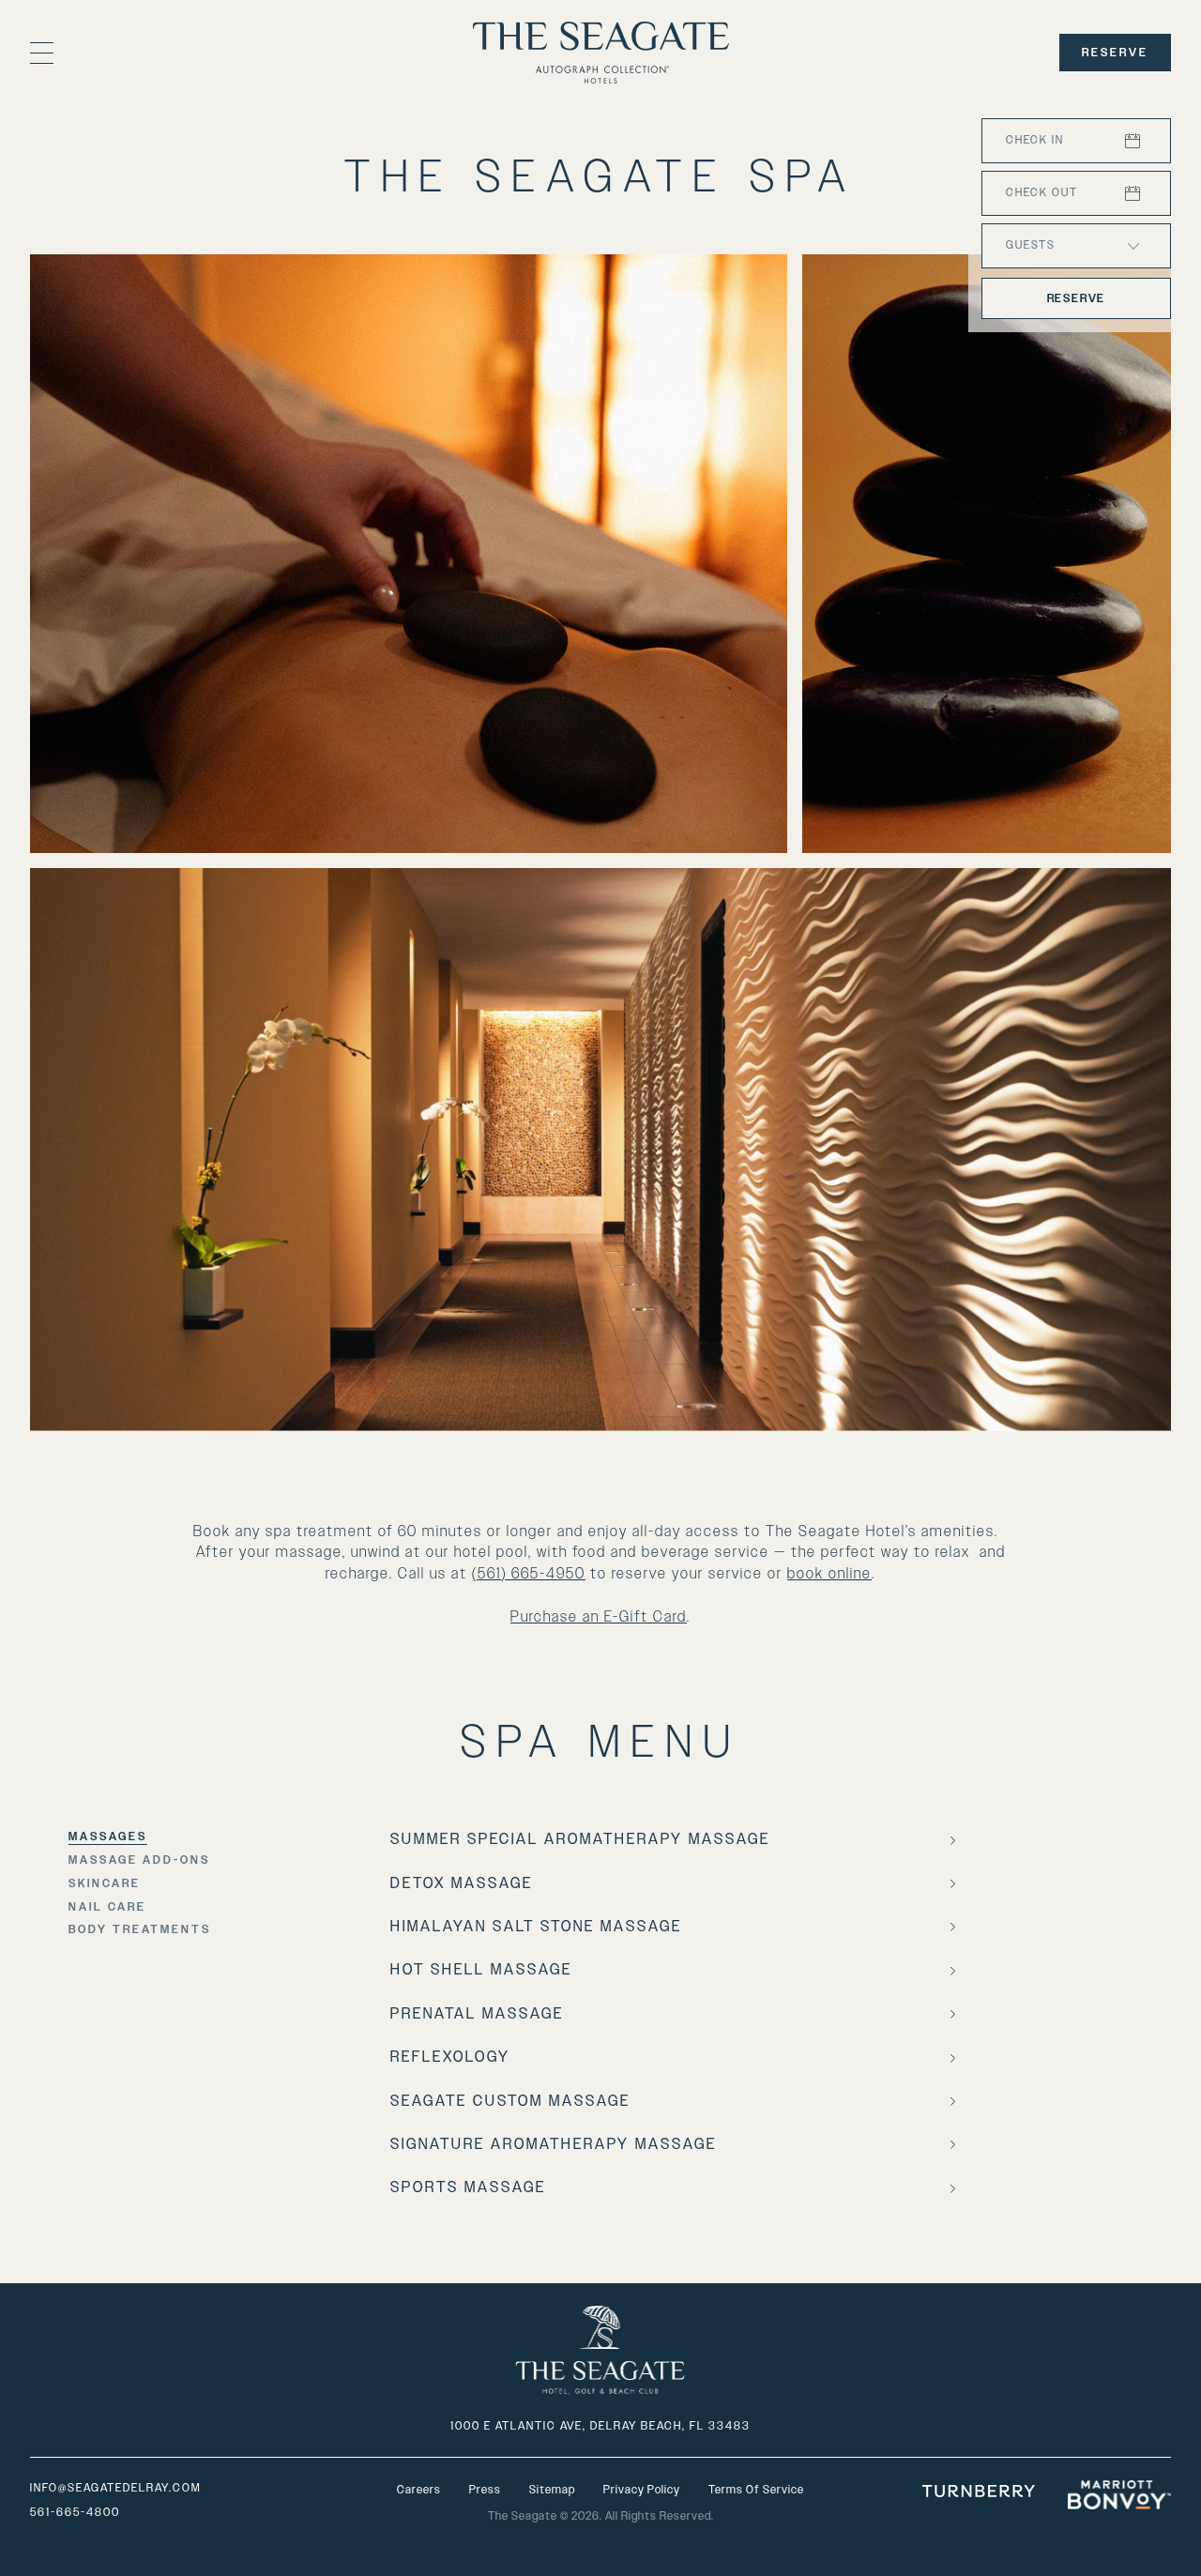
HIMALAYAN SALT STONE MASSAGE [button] (536, 1927)
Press (485, 2490)
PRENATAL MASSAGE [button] (477, 2014)
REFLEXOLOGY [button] (450, 2057)
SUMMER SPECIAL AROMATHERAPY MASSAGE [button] (580, 1839)
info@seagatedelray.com (115, 2488)
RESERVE (1115, 53)
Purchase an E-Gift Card (599, 1617)
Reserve (1077, 298)
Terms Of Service (756, 2490)
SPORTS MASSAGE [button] (468, 2187)
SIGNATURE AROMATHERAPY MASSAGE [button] (554, 2144)
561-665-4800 (75, 2512)
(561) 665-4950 (529, 1574)
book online (829, 1574)
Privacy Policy (642, 2490)
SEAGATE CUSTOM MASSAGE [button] (510, 2101)
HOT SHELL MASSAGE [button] (481, 1970)
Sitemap (552, 2490)
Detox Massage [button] (462, 1883)
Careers (419, 2490)
